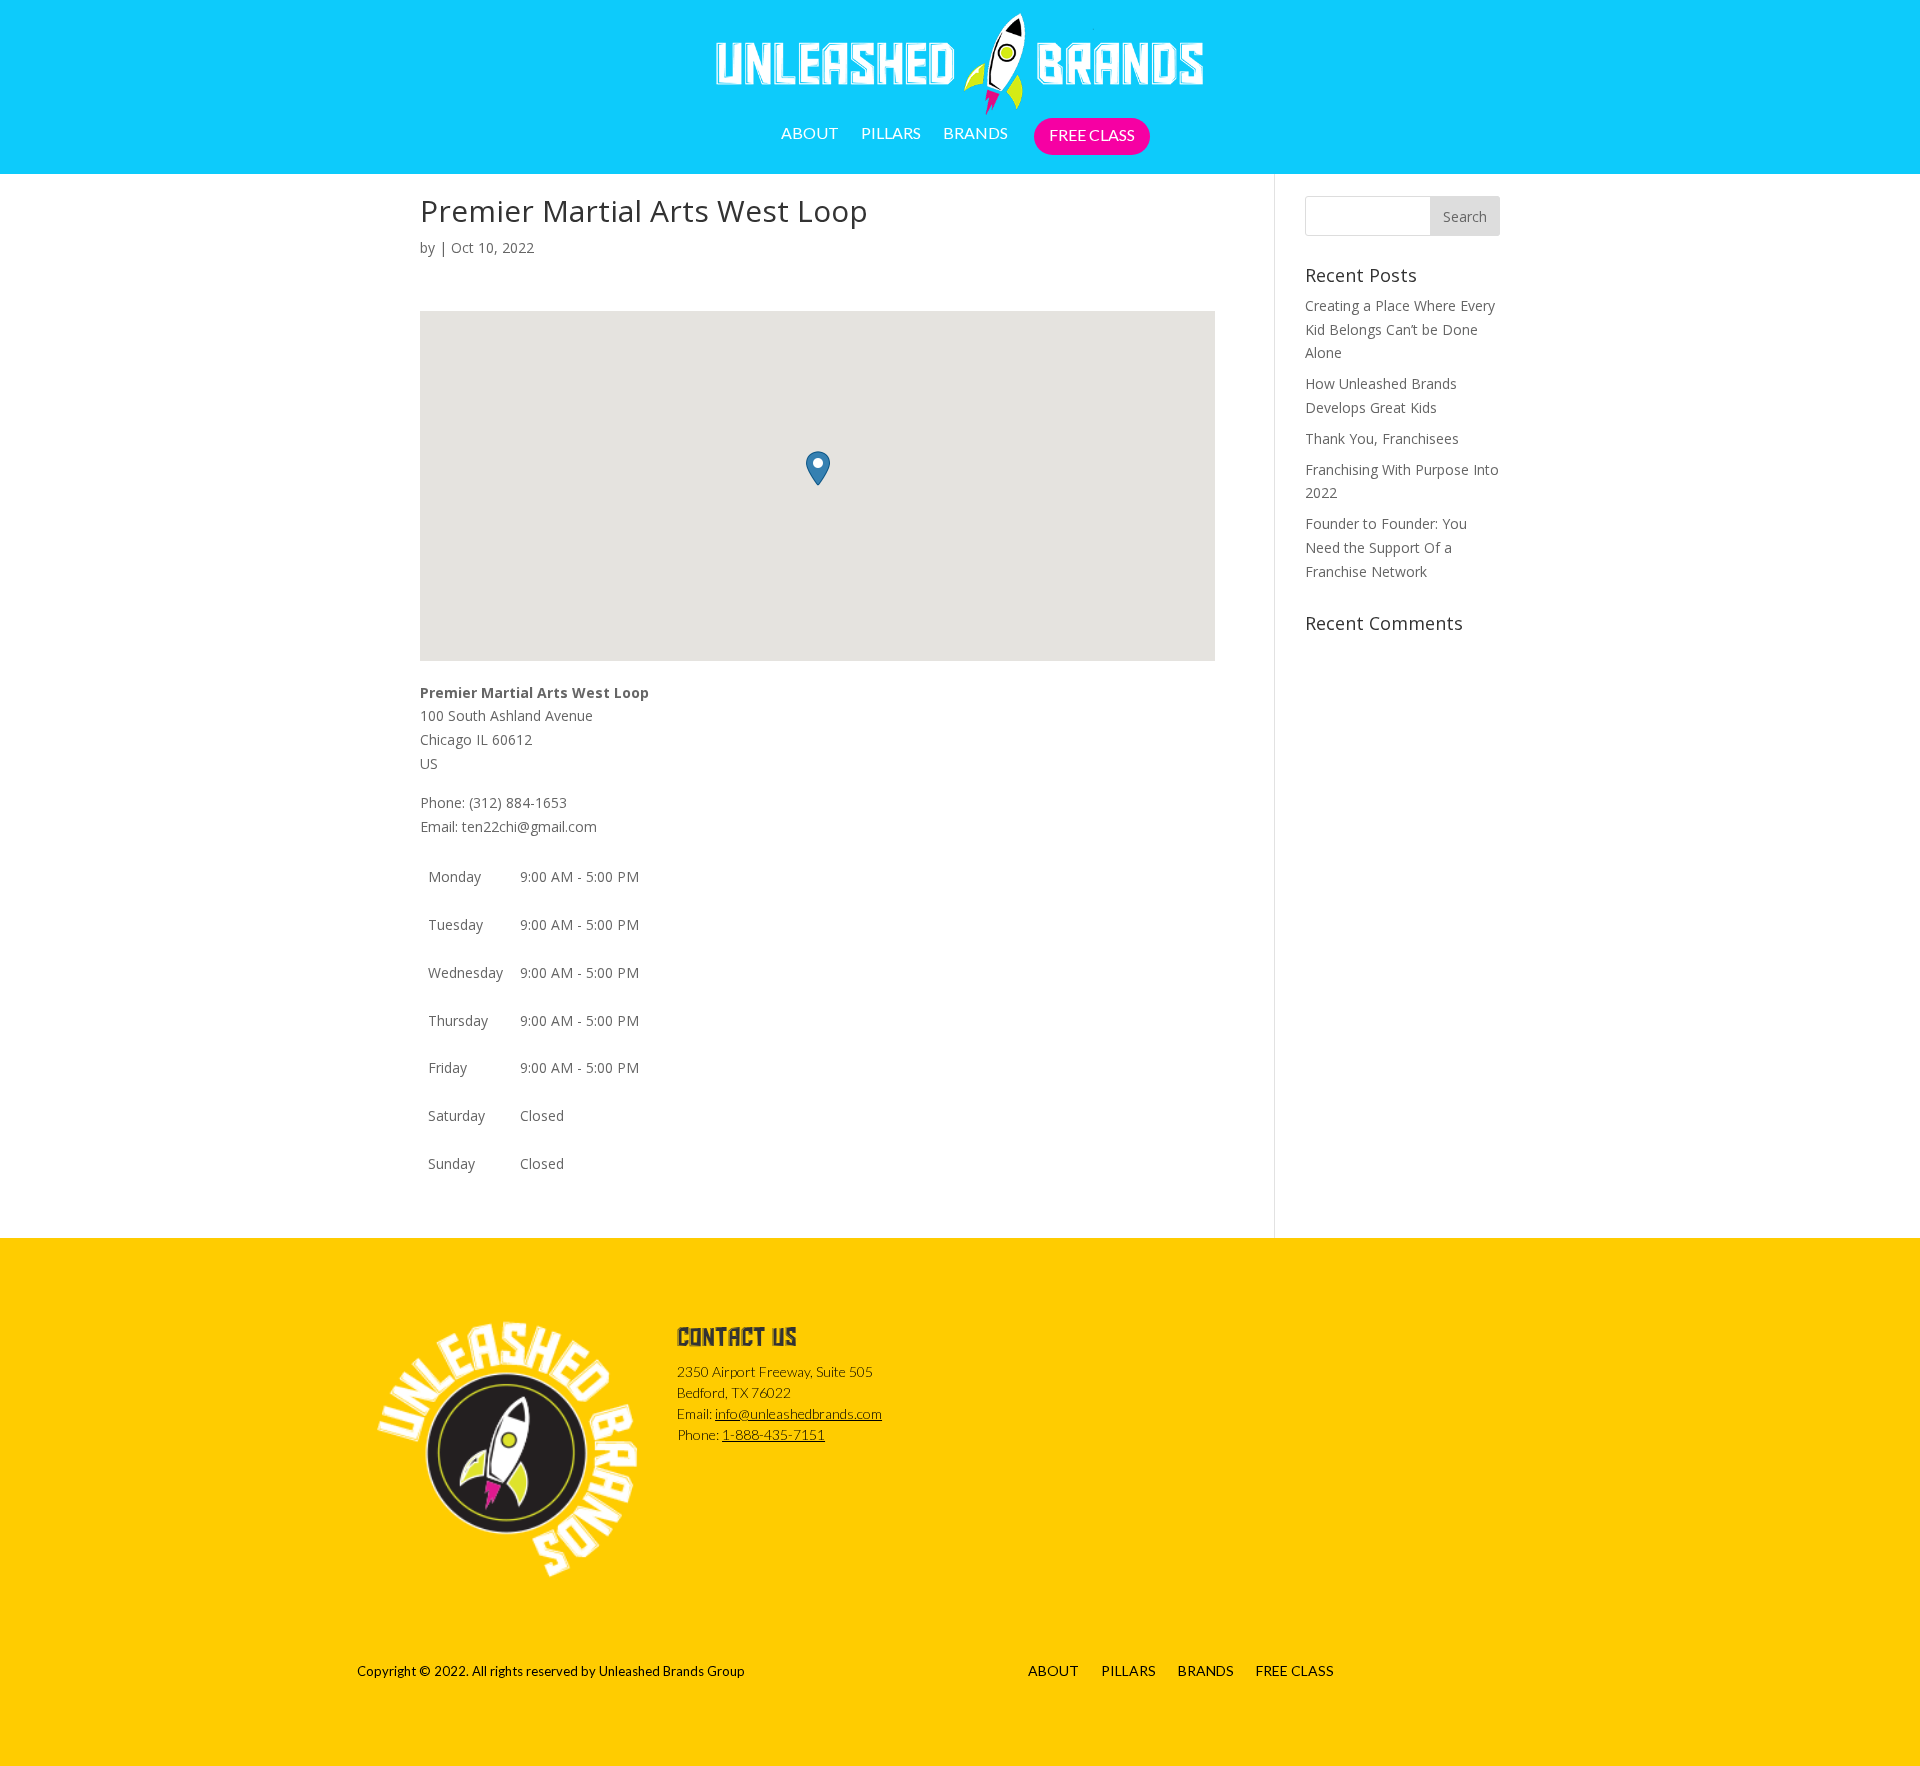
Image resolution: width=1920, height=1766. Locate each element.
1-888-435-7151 (773, 1434)
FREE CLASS (1092, 136)
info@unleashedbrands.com (798, 1413)
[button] (818, 468)
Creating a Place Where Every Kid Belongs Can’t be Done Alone (1400, 329)
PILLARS (891, 134)
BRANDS (975, 134)
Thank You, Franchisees (1382, 438)
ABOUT (810, 134)
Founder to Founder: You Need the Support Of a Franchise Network (1386, 547)
